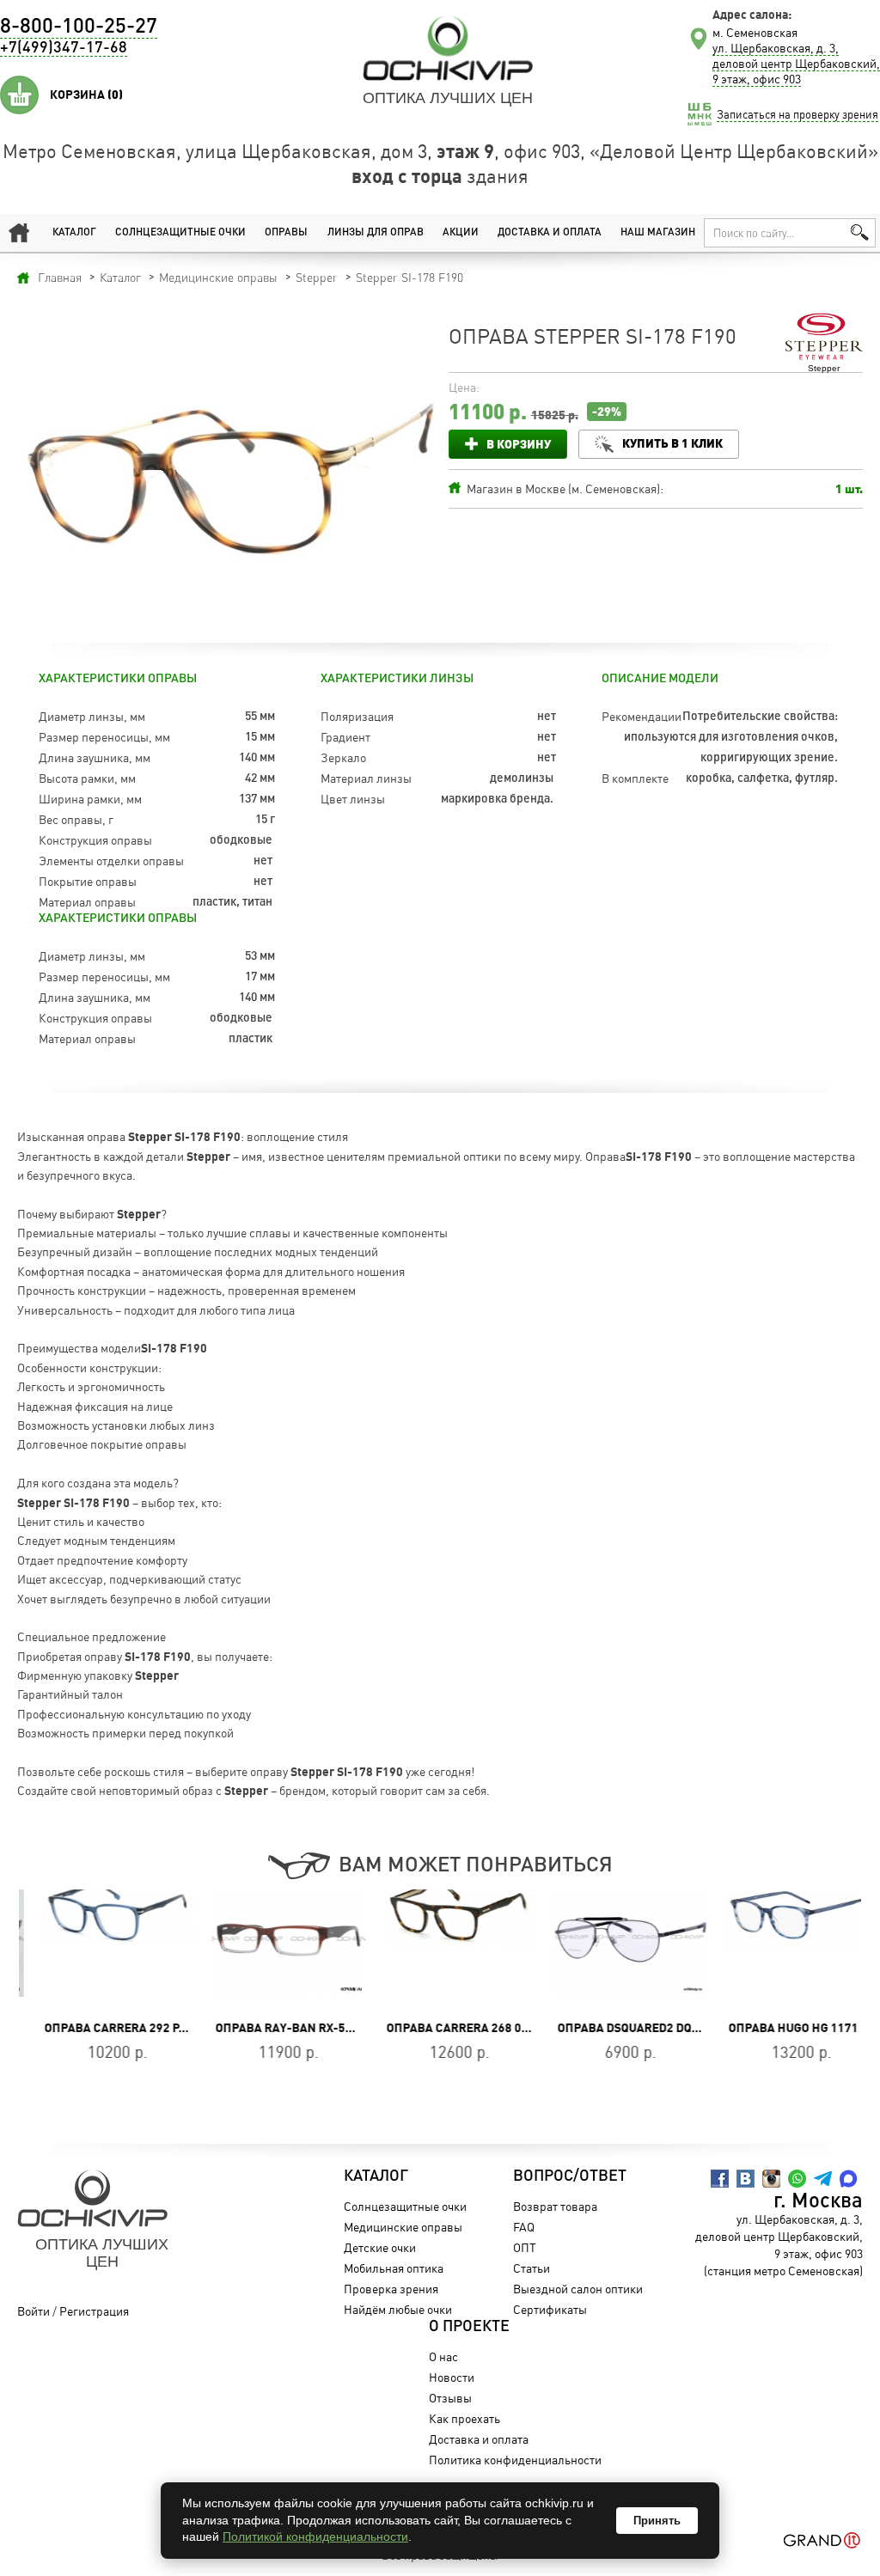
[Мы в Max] (849, 2179)
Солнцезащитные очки (180, 233)
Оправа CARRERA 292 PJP (99, 2028)
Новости (452, 2377)
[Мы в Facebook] (720, 2179)
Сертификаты (550, 2309)
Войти (34, 2311)
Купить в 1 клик (672, 443)
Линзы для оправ (376, 233)
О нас (443, 2356)
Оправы (286, 233)
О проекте (469, 2327)
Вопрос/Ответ (570, 2176)
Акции (461, 233)
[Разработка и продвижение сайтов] (822, 2540)
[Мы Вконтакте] (746, 2179)
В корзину (519, 444)
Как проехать (464, 2418)
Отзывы (450, 2398)
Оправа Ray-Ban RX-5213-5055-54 (297, 2028)
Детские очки (380, 2247)
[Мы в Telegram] (823, 2179)
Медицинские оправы (403, 2227)
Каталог (74, 233)
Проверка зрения (391, 2289)
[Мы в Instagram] (771, 2179)
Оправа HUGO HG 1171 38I (784, 2028)
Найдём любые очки (398, 2309)
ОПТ (525, 2247)
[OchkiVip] (448, 48)
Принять (657, 2521)
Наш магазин (658, 233)
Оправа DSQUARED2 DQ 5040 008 (632, 2028)
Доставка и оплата (550, 233)
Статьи (532, 2268)
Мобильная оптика (394, 2268)
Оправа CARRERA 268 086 (441, 2028)
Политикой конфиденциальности (315, 2536)
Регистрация (94, 2311)
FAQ (524, 2227)
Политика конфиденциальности (515, 2460)
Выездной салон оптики (578, 2289)
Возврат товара (555, 2206)
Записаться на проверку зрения (797, 114)
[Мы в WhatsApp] (797, 2179)
